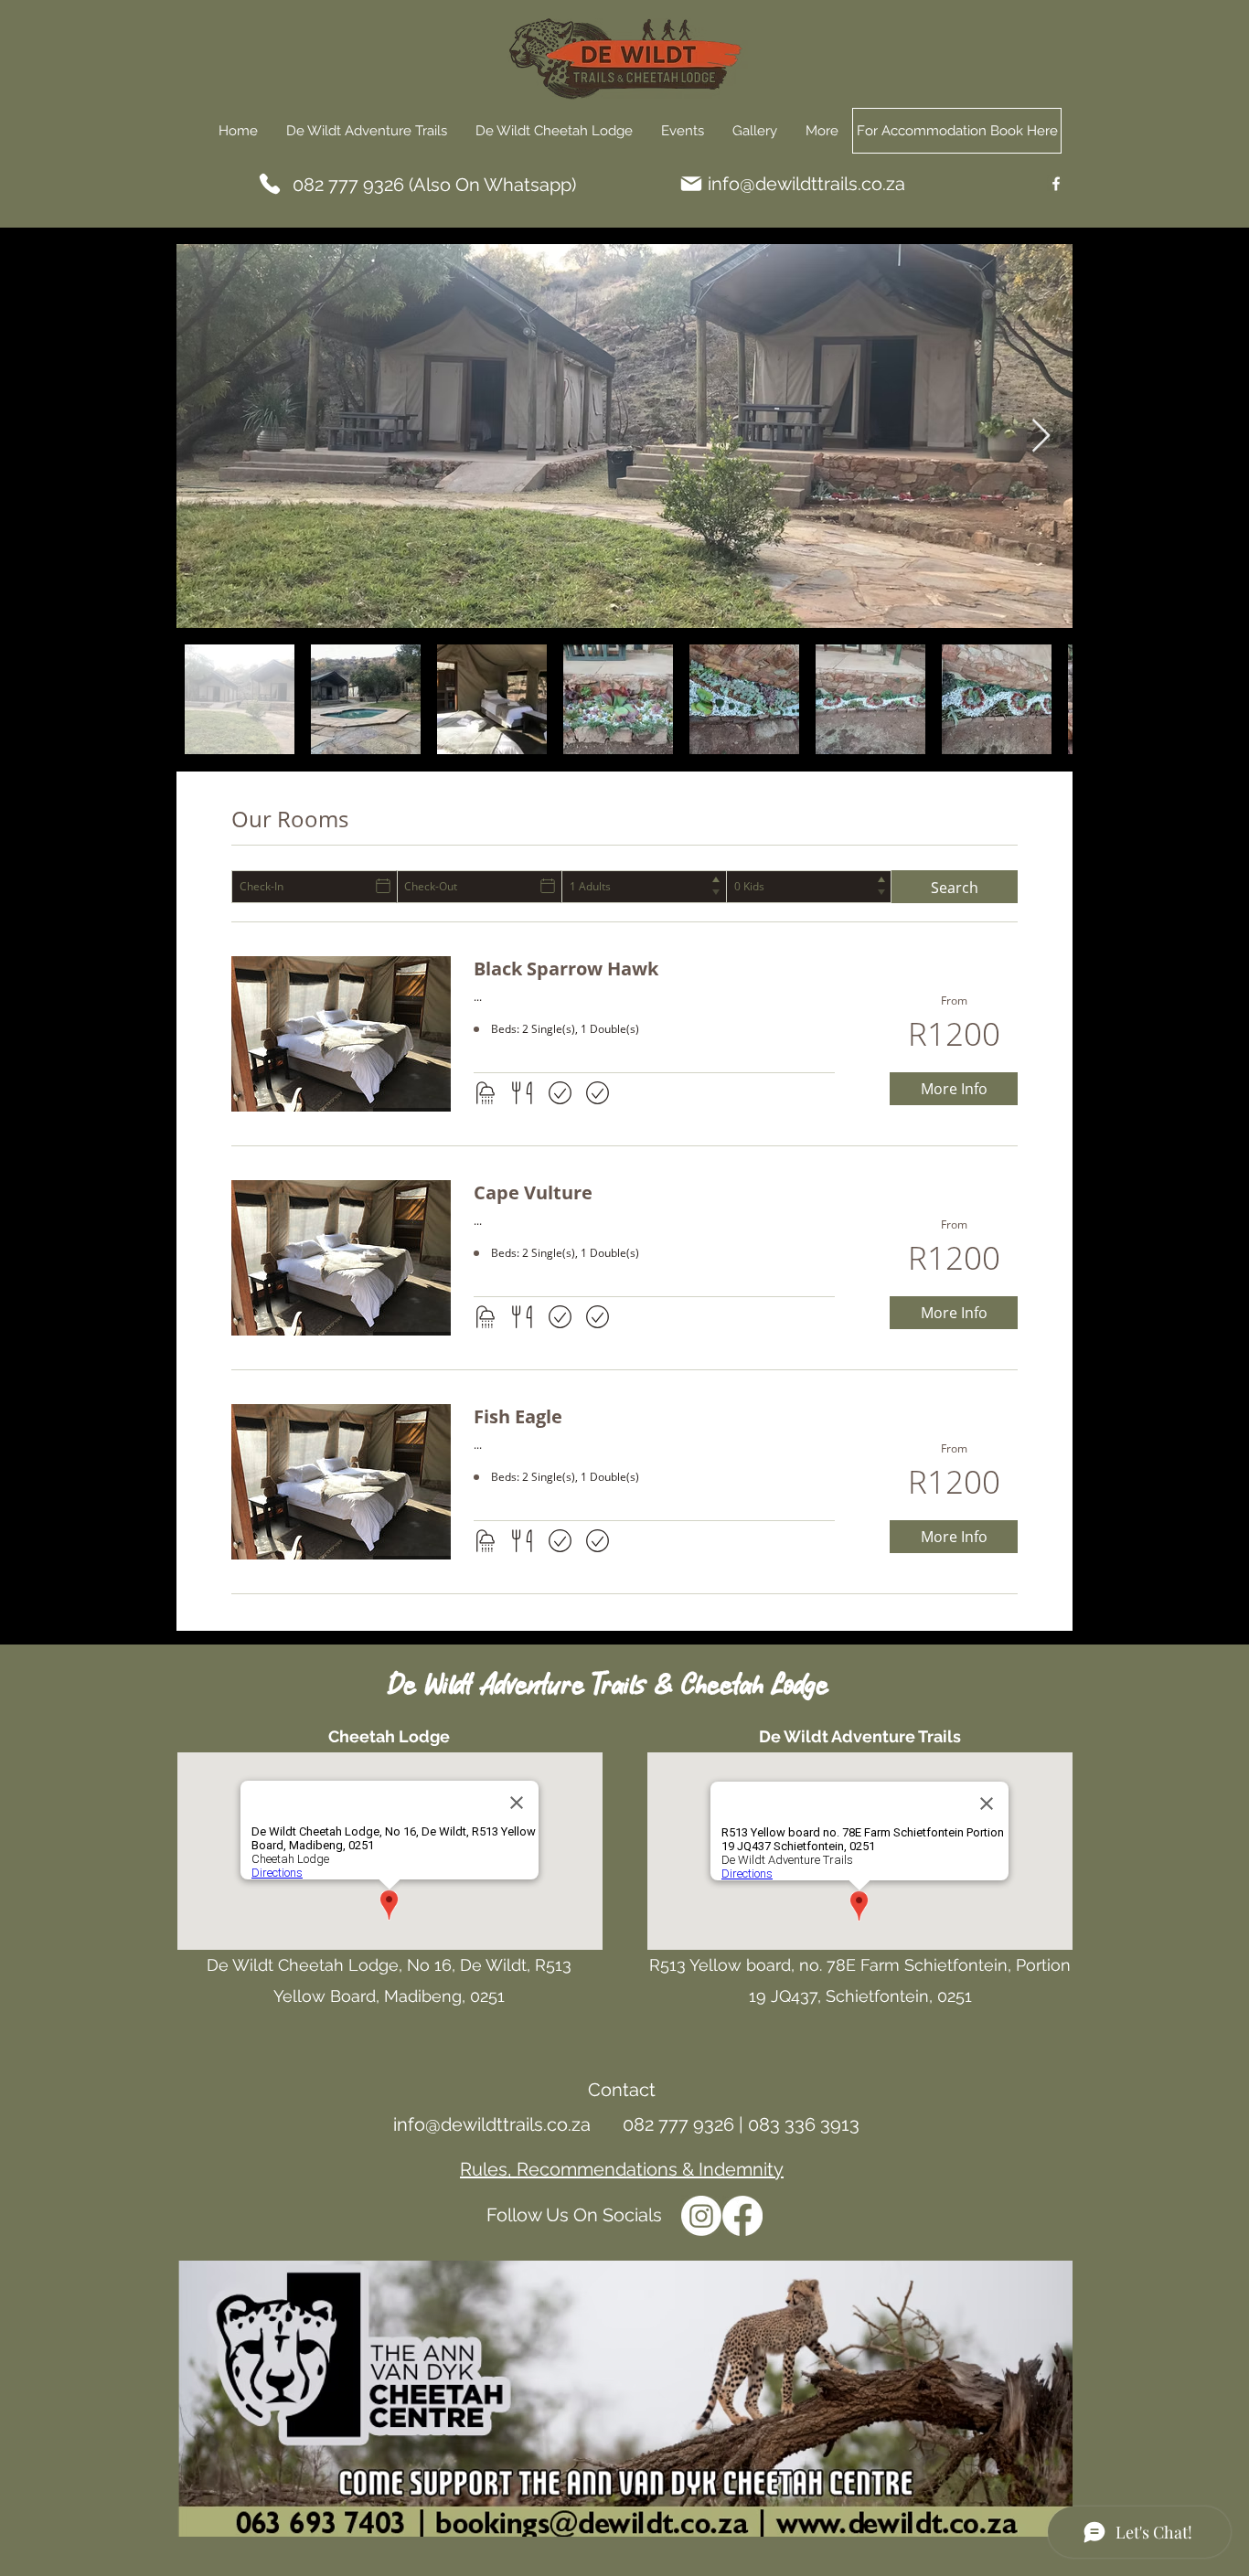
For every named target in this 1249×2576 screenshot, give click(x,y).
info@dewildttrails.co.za (806, 184)
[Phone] (270, 184)
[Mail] (691, 184)
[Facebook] (1056, 184)
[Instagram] (701, 2216)
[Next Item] (1041, 436)
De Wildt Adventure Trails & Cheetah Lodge (609, 1686)
